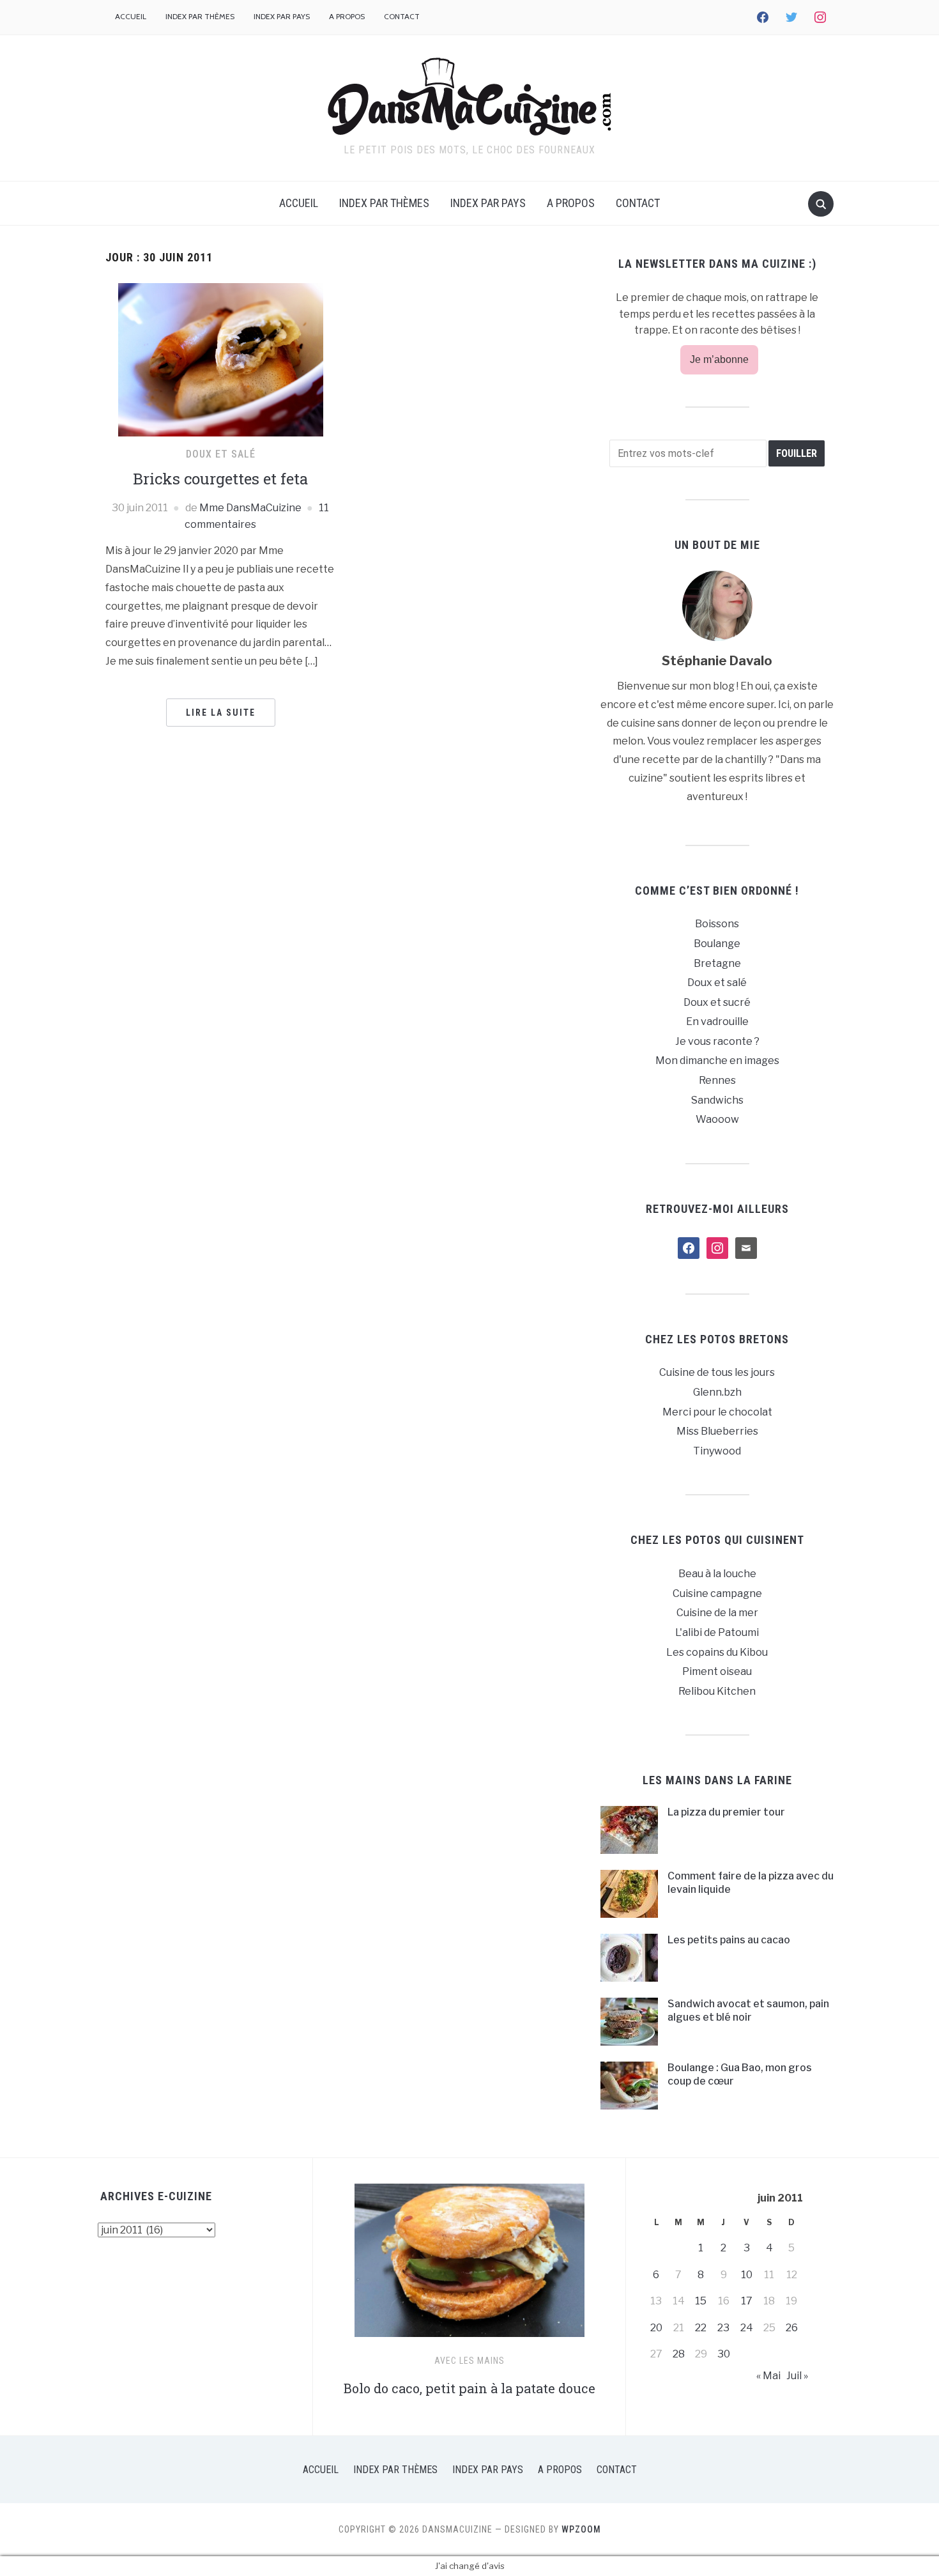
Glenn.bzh (717, 1392)
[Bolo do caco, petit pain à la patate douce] (469, 2266)
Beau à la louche (717, 1574)
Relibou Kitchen (717, 1691)
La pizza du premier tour (726, 1812)
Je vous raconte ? (717, 1041)
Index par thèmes (200, 16)
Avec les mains (469, 2361)
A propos (347, 16)
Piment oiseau (717, 1671)
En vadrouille (717, 1022)
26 (792, 2328)
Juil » (797, 2376)
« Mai (768, 2376)
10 (747, 2275)
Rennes (717, 1080)
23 (723, 2328)
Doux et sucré (717, 1002)
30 (724, 2354)
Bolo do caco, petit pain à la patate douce (469, 2388)
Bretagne (717, 963)
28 (679, 2354)
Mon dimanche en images (717, 1060)
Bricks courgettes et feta (220, 479)
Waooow (717, 1119)
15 (701, 2301)
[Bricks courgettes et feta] (221, 359)
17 (747, 2301)
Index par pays (282, 16)
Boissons (717, 924)
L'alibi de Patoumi (717, 1632)
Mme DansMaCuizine (250, 508)
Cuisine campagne (717, 1593)
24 (747, 2328)
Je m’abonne (719, 359)
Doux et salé (221, 454)
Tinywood (717, 1451)
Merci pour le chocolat (717, 1412)
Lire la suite (221, 713)
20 (656, 2328)
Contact (402, 16)
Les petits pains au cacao (729, 1940)
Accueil (131, 16)
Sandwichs (717, 1100)
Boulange (717, 944)
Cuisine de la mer (717, 1613)
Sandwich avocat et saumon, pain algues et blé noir (748, 2010)
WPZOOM (581, 2529)
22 (701, 2328)
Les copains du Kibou (717, 1652)
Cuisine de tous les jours (717, 1372)
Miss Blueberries (717, 1431)
